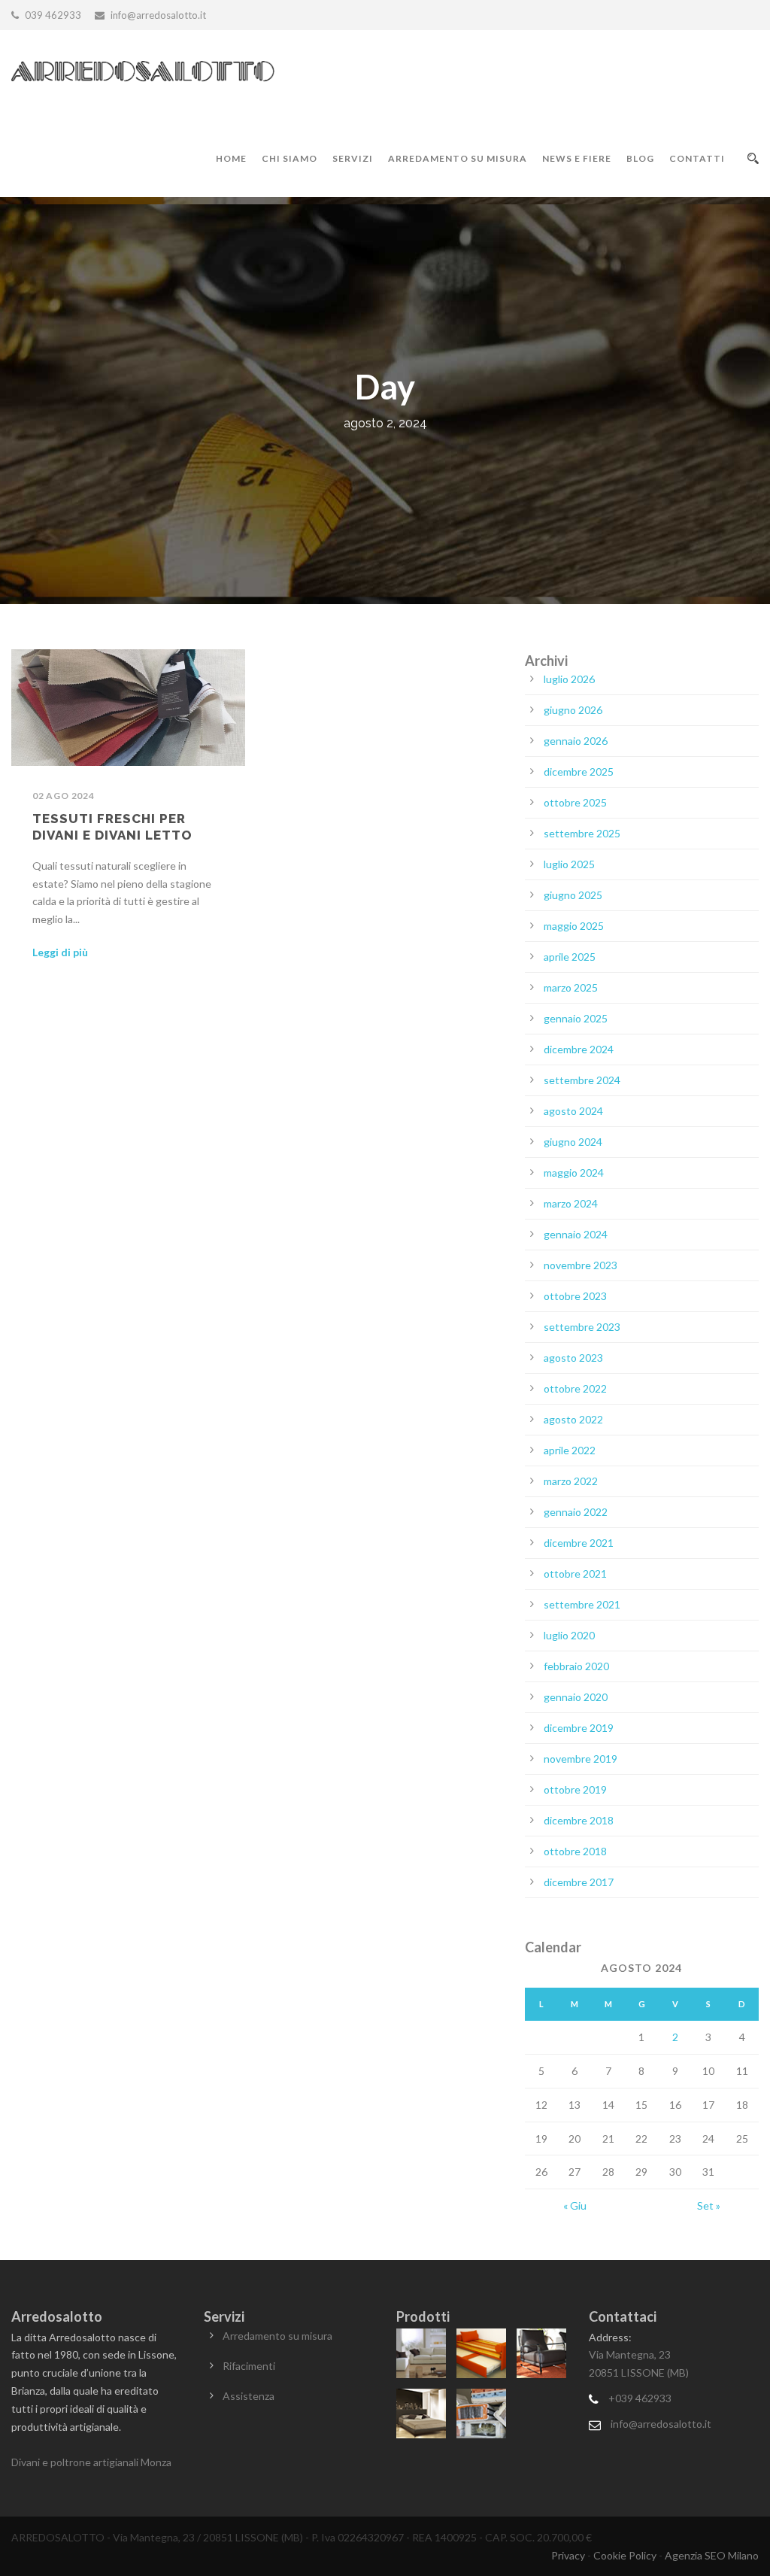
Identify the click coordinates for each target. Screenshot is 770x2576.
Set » (709, 2205)
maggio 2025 (574, 926)
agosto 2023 (573, 1358)
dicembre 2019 (579, 1728)
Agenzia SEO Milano (712, 2555)
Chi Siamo (290, 158)
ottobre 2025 (575, 802)
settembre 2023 (582, 1327)
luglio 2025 (569, 864)
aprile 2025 (570, 957)
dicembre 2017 (579, 1882)
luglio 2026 (569, 679)
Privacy (568, 2555)
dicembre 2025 (579, 772)
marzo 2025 (571, 987)
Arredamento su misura (458, 158)
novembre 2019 (581, 1759)
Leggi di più (60, 952)
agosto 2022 (573, 1419)
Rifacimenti (249, 2366)
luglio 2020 (569, 1635)
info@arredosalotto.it (661, 2424)
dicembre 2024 (579, 1049)
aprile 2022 (570, 1450)
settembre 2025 (582, 833)
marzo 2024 (571, 1203)
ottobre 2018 (575, 1851)
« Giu (575, 2205)
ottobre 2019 (575, 1789)
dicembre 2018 (579, 1820)
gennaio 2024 (576, 1234)
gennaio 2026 (576, 741)
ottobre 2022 (575, 1388)
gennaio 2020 (576, 1697)
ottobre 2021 (575, 1574)
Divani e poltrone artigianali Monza (91, 2462)
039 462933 (53, 15)
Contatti (697, 158)
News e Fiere (577, 158)
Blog (640, 158)
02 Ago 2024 (64, 796)
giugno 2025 (573, 895)
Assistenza (249, 2396)
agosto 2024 (573, 1111)
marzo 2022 (571, 1481)
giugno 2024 (573, 1142)
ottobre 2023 (575, 1296)
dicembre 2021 (579, 1543)
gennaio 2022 (576, 1512)
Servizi (353, 158)
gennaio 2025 (576, 1018)
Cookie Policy (625, 2555)
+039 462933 (640, 2398)
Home (231, 158)
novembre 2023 (581, 1265)
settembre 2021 (582, 1604)
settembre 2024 (582, 1080)
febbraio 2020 (576, 1666)
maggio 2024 (574, 1173)
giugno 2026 (573, 710)
